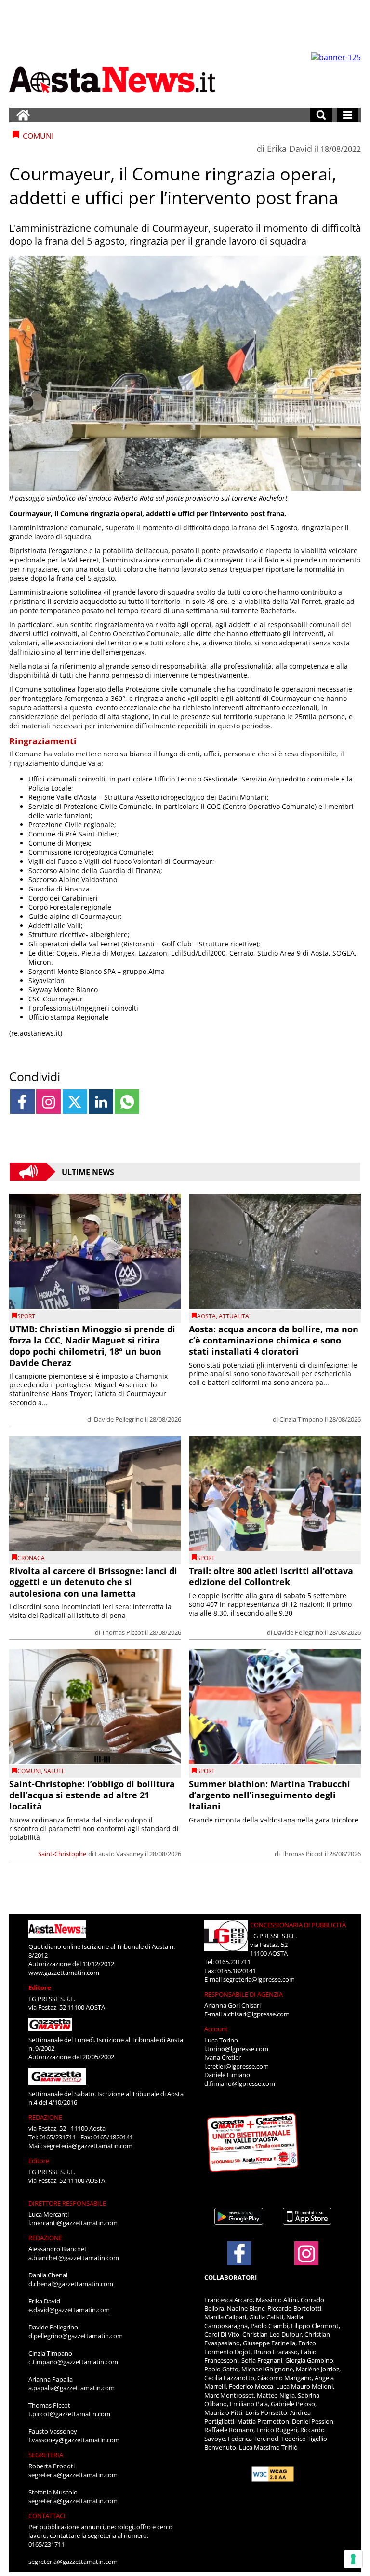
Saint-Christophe (62, 1854)
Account (216, 2029)
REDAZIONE (45, 2117)
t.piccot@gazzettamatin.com (69, 2414)
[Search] (321, 115)
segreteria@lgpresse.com (259, 1979)
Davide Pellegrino (119, 1419)
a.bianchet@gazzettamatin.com (74, 2258)
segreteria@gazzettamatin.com (88, 2146)
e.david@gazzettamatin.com (69, 2310)
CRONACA (31, 1558)
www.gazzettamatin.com (64, 1973)
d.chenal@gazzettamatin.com (71, 2284)
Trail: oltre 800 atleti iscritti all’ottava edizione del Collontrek (271, 1576)
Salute (54, 1771)
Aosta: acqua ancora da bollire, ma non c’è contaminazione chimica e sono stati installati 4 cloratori (274, 1340)
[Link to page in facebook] (22, 1102)
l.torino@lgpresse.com (236, 2049)
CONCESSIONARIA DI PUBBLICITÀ (298, 1925)
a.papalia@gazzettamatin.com (72, 2388)
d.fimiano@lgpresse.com (240, 2083)
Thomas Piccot (123, 1632)
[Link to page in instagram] (48, 1102)
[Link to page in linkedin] (101, 1102)
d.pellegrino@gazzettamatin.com (76, 2336)
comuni (29, 1771)
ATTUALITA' (235, 1316)
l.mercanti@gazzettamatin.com (73, 2223)
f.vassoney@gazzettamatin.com (74, 2440)
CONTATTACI (47, 2516)
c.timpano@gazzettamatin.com (73, 2362)
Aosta (206, 1316)
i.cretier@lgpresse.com (237, 2066)
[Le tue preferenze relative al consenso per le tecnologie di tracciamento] (353, 2559)
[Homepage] (23, 115)
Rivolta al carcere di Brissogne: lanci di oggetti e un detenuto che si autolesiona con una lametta (93, 1582)
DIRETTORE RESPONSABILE (67, 2203)
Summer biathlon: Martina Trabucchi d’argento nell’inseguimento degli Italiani (270, 1795)
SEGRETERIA (46, 2455)
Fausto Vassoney (119, 1854)
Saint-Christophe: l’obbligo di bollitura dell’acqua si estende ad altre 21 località (92, 1795)
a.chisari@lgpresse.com (256, 2014)
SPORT (26, 1316)
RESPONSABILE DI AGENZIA (244, 1994)
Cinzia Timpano (301, 1419)
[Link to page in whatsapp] (127, 1102)
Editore (40, 1987)
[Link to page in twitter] (75, 1102)
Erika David (290, 149)
